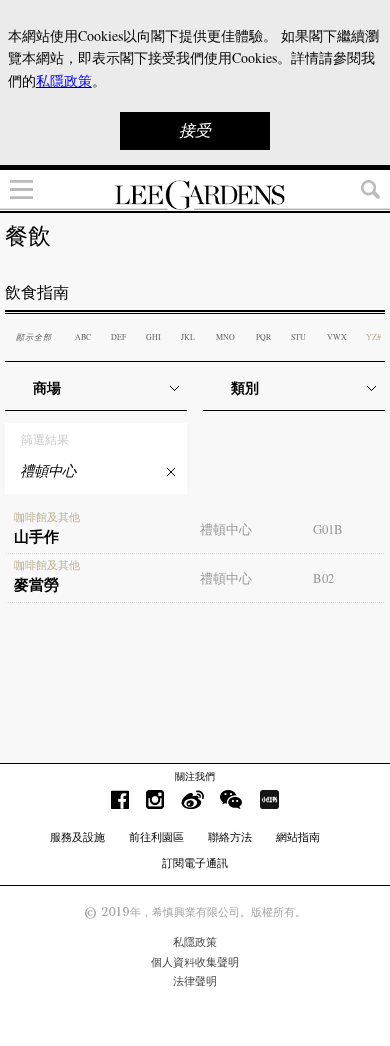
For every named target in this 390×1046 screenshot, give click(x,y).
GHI (153, 337)
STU (298, 337)
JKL (188, 337)
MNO (225, 337)
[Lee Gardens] (195, 195)
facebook (120, 799)
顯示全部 (34, 336)
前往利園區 (156, 837)
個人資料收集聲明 (195, 962)
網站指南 (298, 837)
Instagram (155, 799)
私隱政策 (195, 942)
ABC (83, 337)
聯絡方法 (230, 837)
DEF (118, 337)
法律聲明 (195, 981)
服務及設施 (77, 837)
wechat (231, 799)
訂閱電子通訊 (195, 863)
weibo (192, 799)
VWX (337, 337)
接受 (195, 130)
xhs (269, 799)
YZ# (373, 337)
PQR (263, 337)
